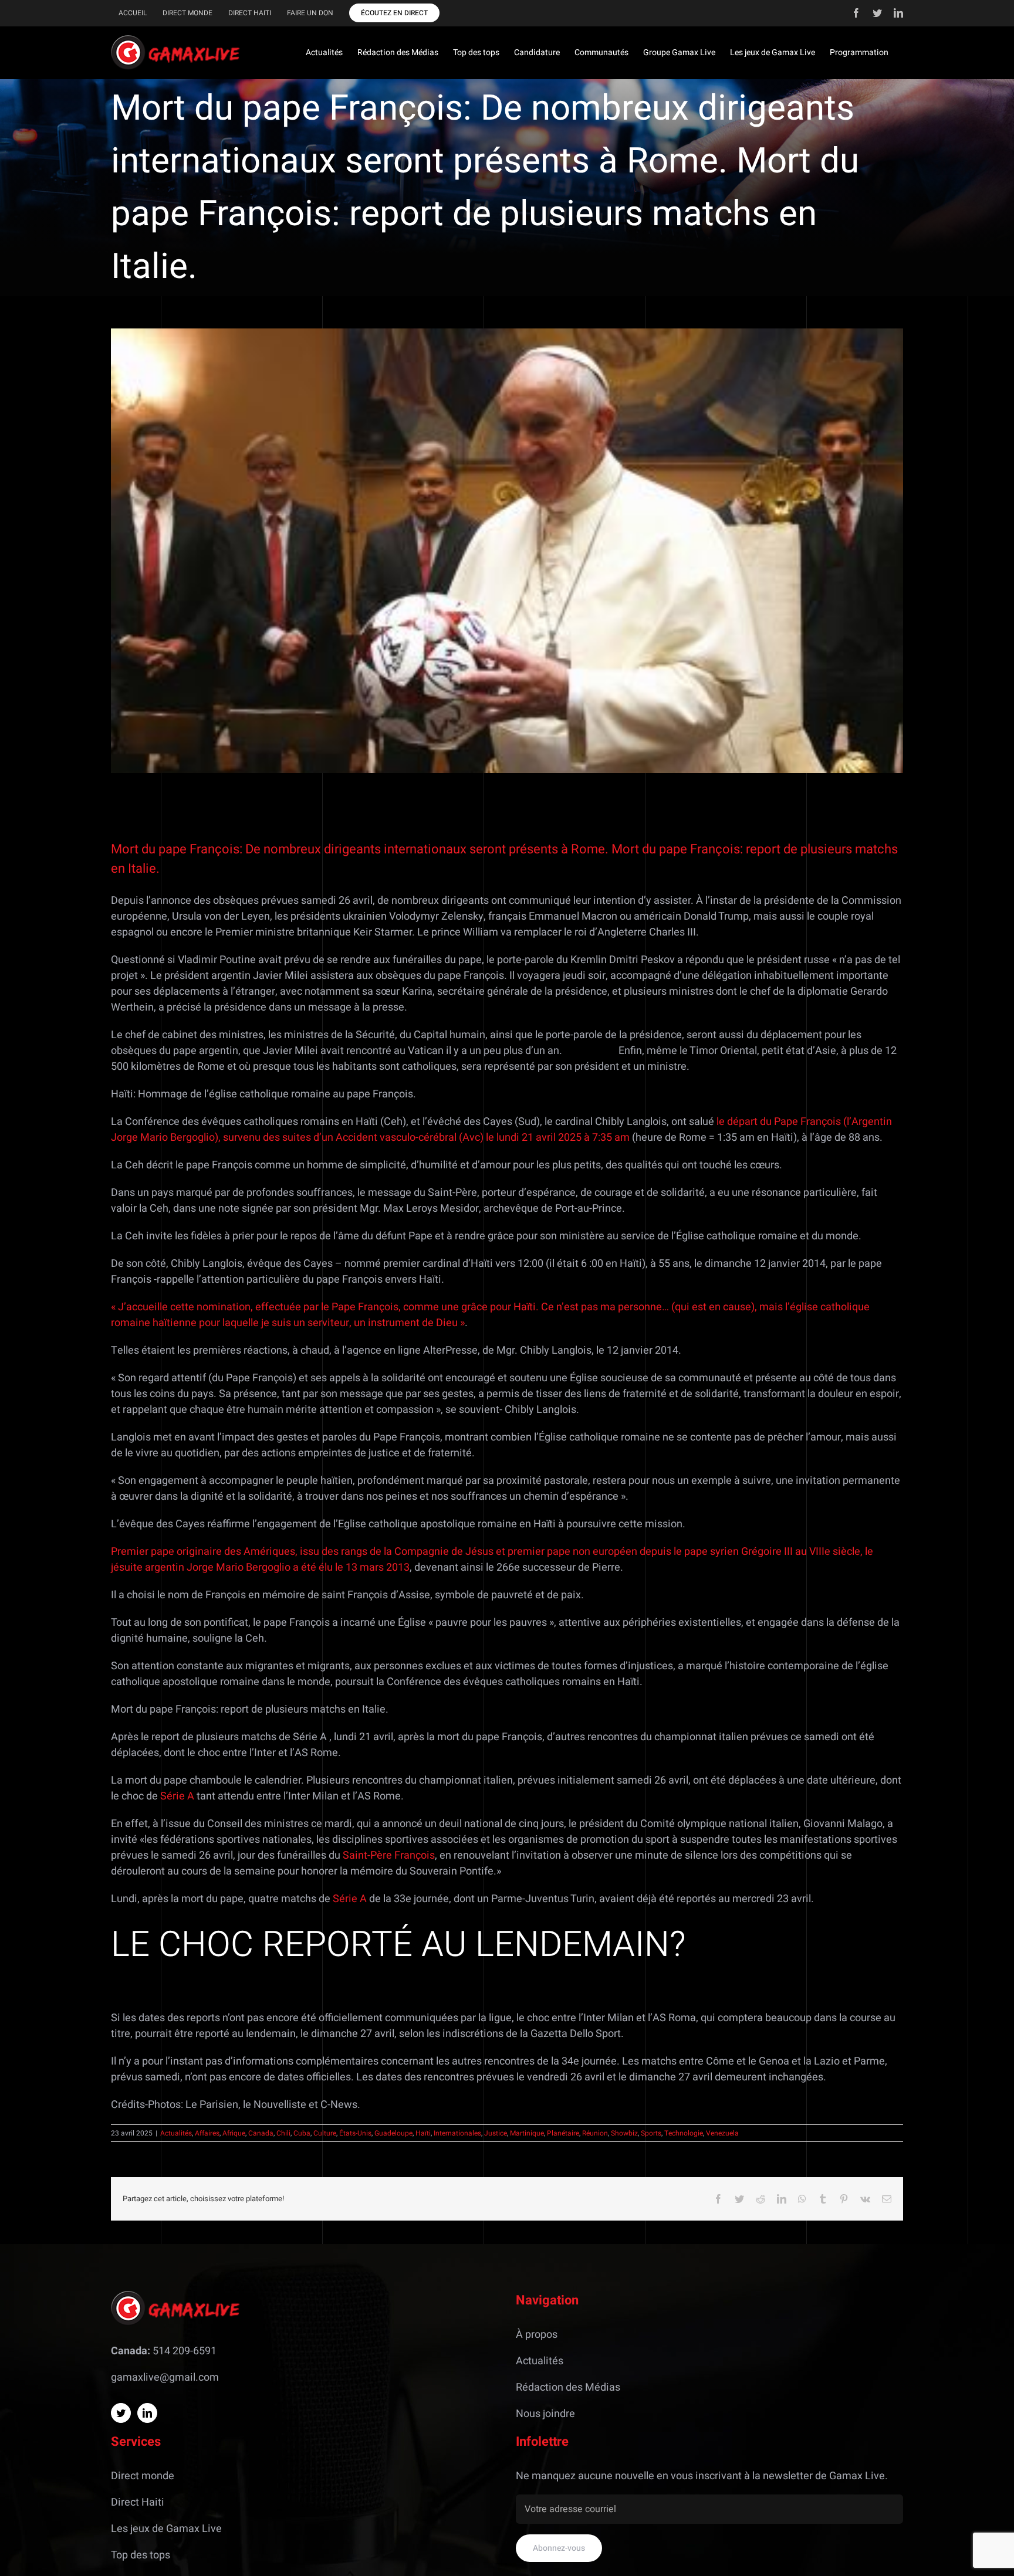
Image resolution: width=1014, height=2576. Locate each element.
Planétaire (563, 2133)
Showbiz (624, 2133)
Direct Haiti (138, 2502)
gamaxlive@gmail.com (165, 2377)
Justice (496, 2133)
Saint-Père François (389, 1855)
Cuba (302, 2133)
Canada (261, 2133)
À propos (537, 2335)
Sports (651, 2133)
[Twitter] (121, 2413)
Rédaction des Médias (568, 2387)
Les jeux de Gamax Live (166, 2529)
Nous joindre (545, 2414)
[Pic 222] (507, 551)
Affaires (207, 2133)
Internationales (457, 2133)
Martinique (527, 2133)
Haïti (423, 2133)
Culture (325, 2133)
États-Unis (355, 2133)
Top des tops (141, 2555)
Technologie (684, 2133)
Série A (178, 1796)
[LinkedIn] (147, 2413)
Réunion (595, 2133)
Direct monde (143, 2476)
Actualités (176, 2133)
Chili (283, 2133)
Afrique (234, 2133)
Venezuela (722, 2133)
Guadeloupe (393, 2133)
